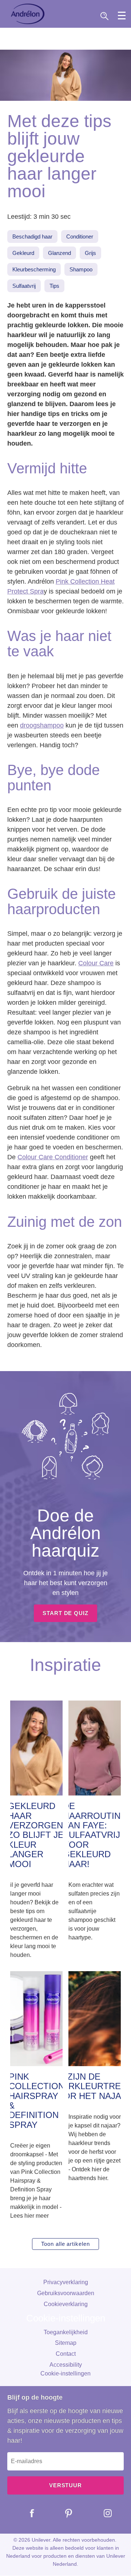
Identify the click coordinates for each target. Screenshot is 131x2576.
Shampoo (81, 269)
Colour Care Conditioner (53, 1157)
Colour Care (96, 963)
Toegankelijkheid (66, 2332)
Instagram (102, 2513)
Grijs (90, 253)
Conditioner (80, 236)
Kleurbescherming (34, 269)
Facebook (27, 2513)
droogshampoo (42, 725)
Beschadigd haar (32, 236)
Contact (66, 2354)
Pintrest (63, 2513)
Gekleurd (23, 253)
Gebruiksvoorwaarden (66, 2293)
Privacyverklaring (66, 2282)
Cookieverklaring (66, 2304)
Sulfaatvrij (24, 286)
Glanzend (59, 253)
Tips (54, 286)
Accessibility (66, 2365)
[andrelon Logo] (28, 14)
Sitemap (66, 2343)
